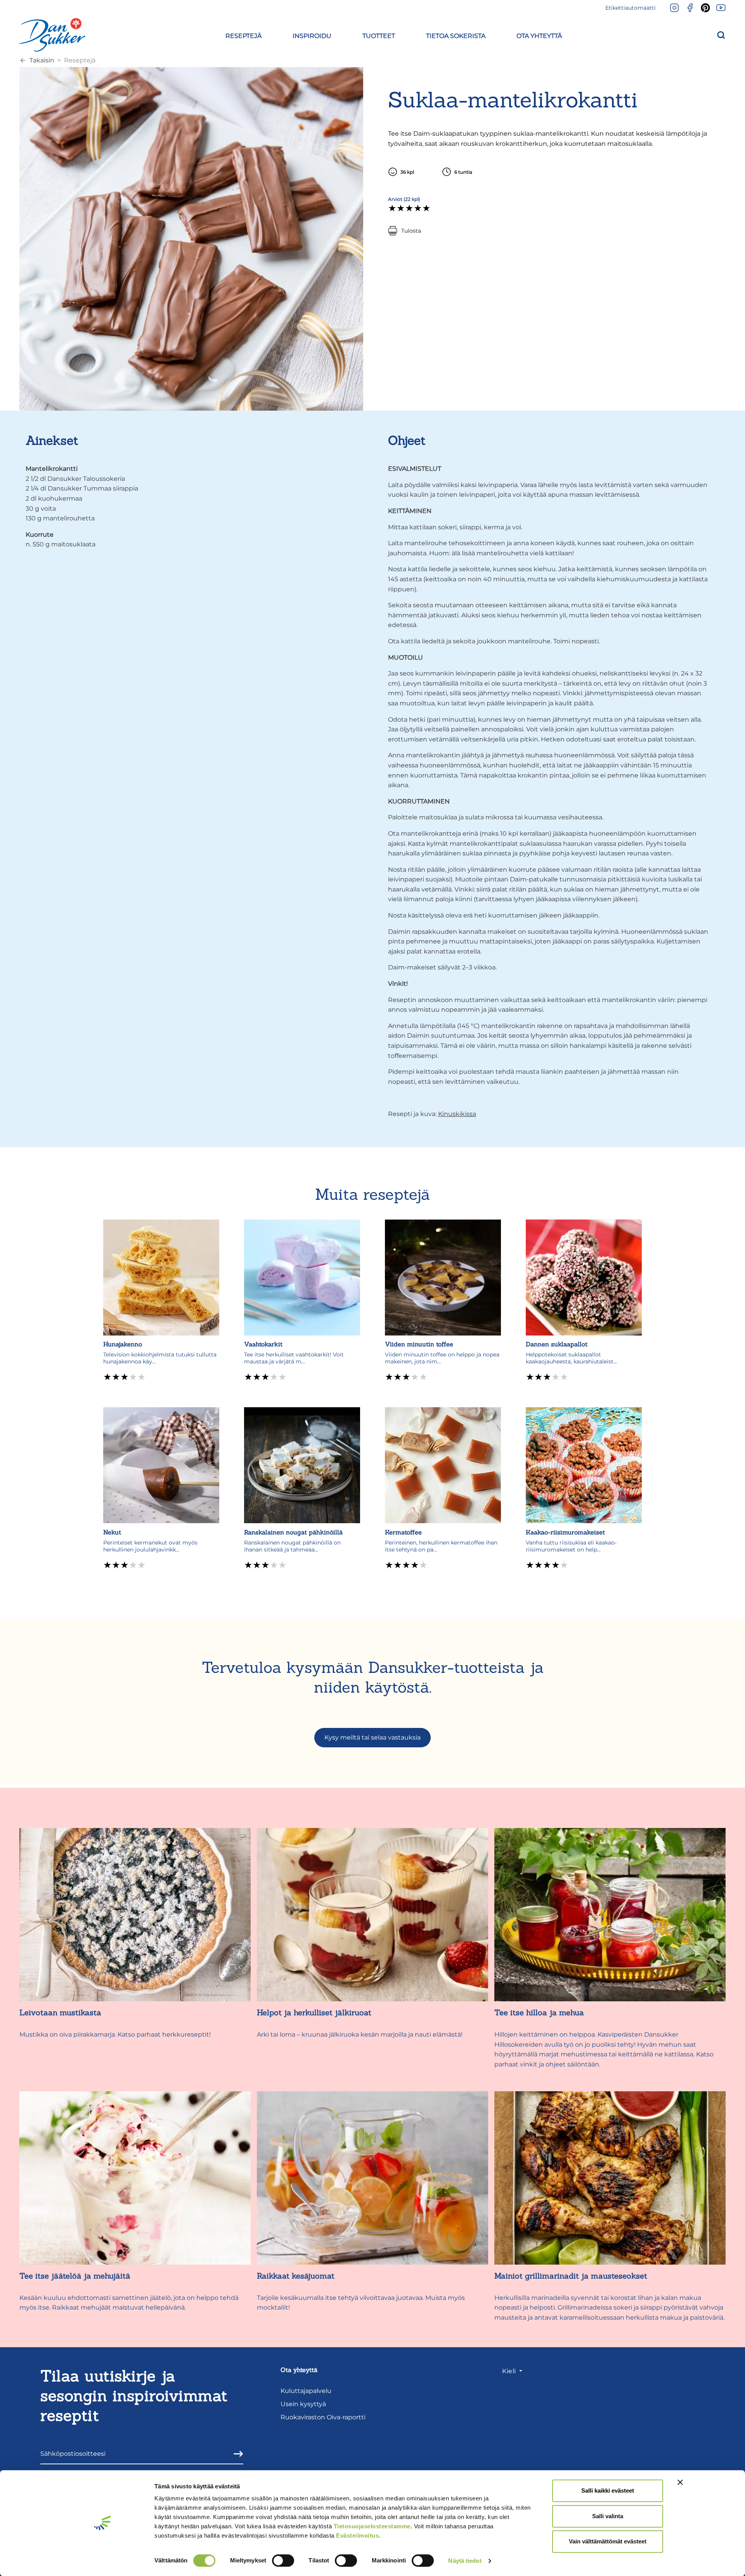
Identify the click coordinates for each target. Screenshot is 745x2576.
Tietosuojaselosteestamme (372, 2526)
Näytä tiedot (465, 2561)
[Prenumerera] (236, 2454)
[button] (243, 35)
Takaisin (42, 60)
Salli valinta (608, 2516)
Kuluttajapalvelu (306, 2391)
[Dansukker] (52, 35)
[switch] (283, 2560)
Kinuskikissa (457, 1114)
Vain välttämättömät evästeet (608, 2541)
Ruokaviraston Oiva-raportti (323, 2417)
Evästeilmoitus (357, 2535)
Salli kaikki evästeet (608, 2490)
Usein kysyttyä (303, 2404)
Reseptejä (80, 60)
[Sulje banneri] (680, 2482)
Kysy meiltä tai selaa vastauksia (372, 1737)
